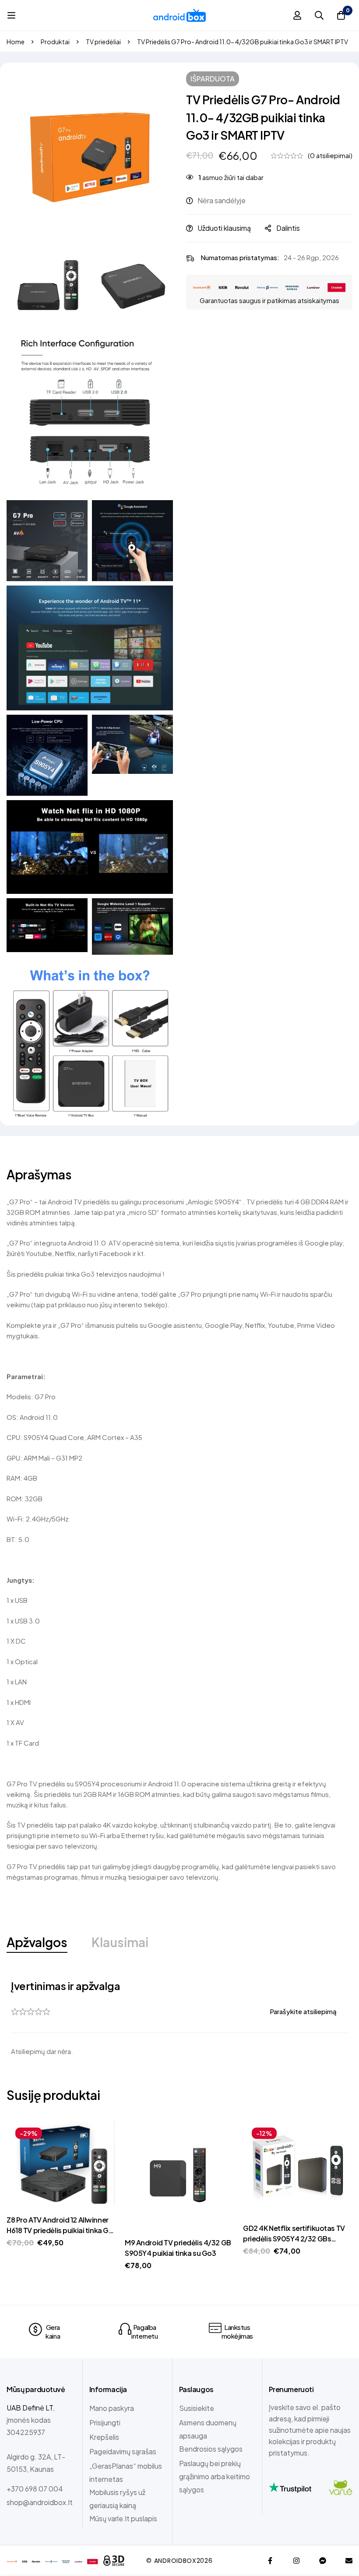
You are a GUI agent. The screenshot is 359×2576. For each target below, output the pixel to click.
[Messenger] (323, 2561)
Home (16, 42)
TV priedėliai (103, 42)
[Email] (349, 2561)
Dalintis (288, 228)
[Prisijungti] (297, 15)
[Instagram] (296, 2561)
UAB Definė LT (30, 2408)
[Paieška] (319, 15)
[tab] (37, 1943)
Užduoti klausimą (224, 228)
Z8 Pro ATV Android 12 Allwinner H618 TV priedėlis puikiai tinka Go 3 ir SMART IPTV (60, 2230)
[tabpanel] (179, 2018)
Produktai (55, 42)
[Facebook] (270, 2561)
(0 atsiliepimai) (330, 155)
